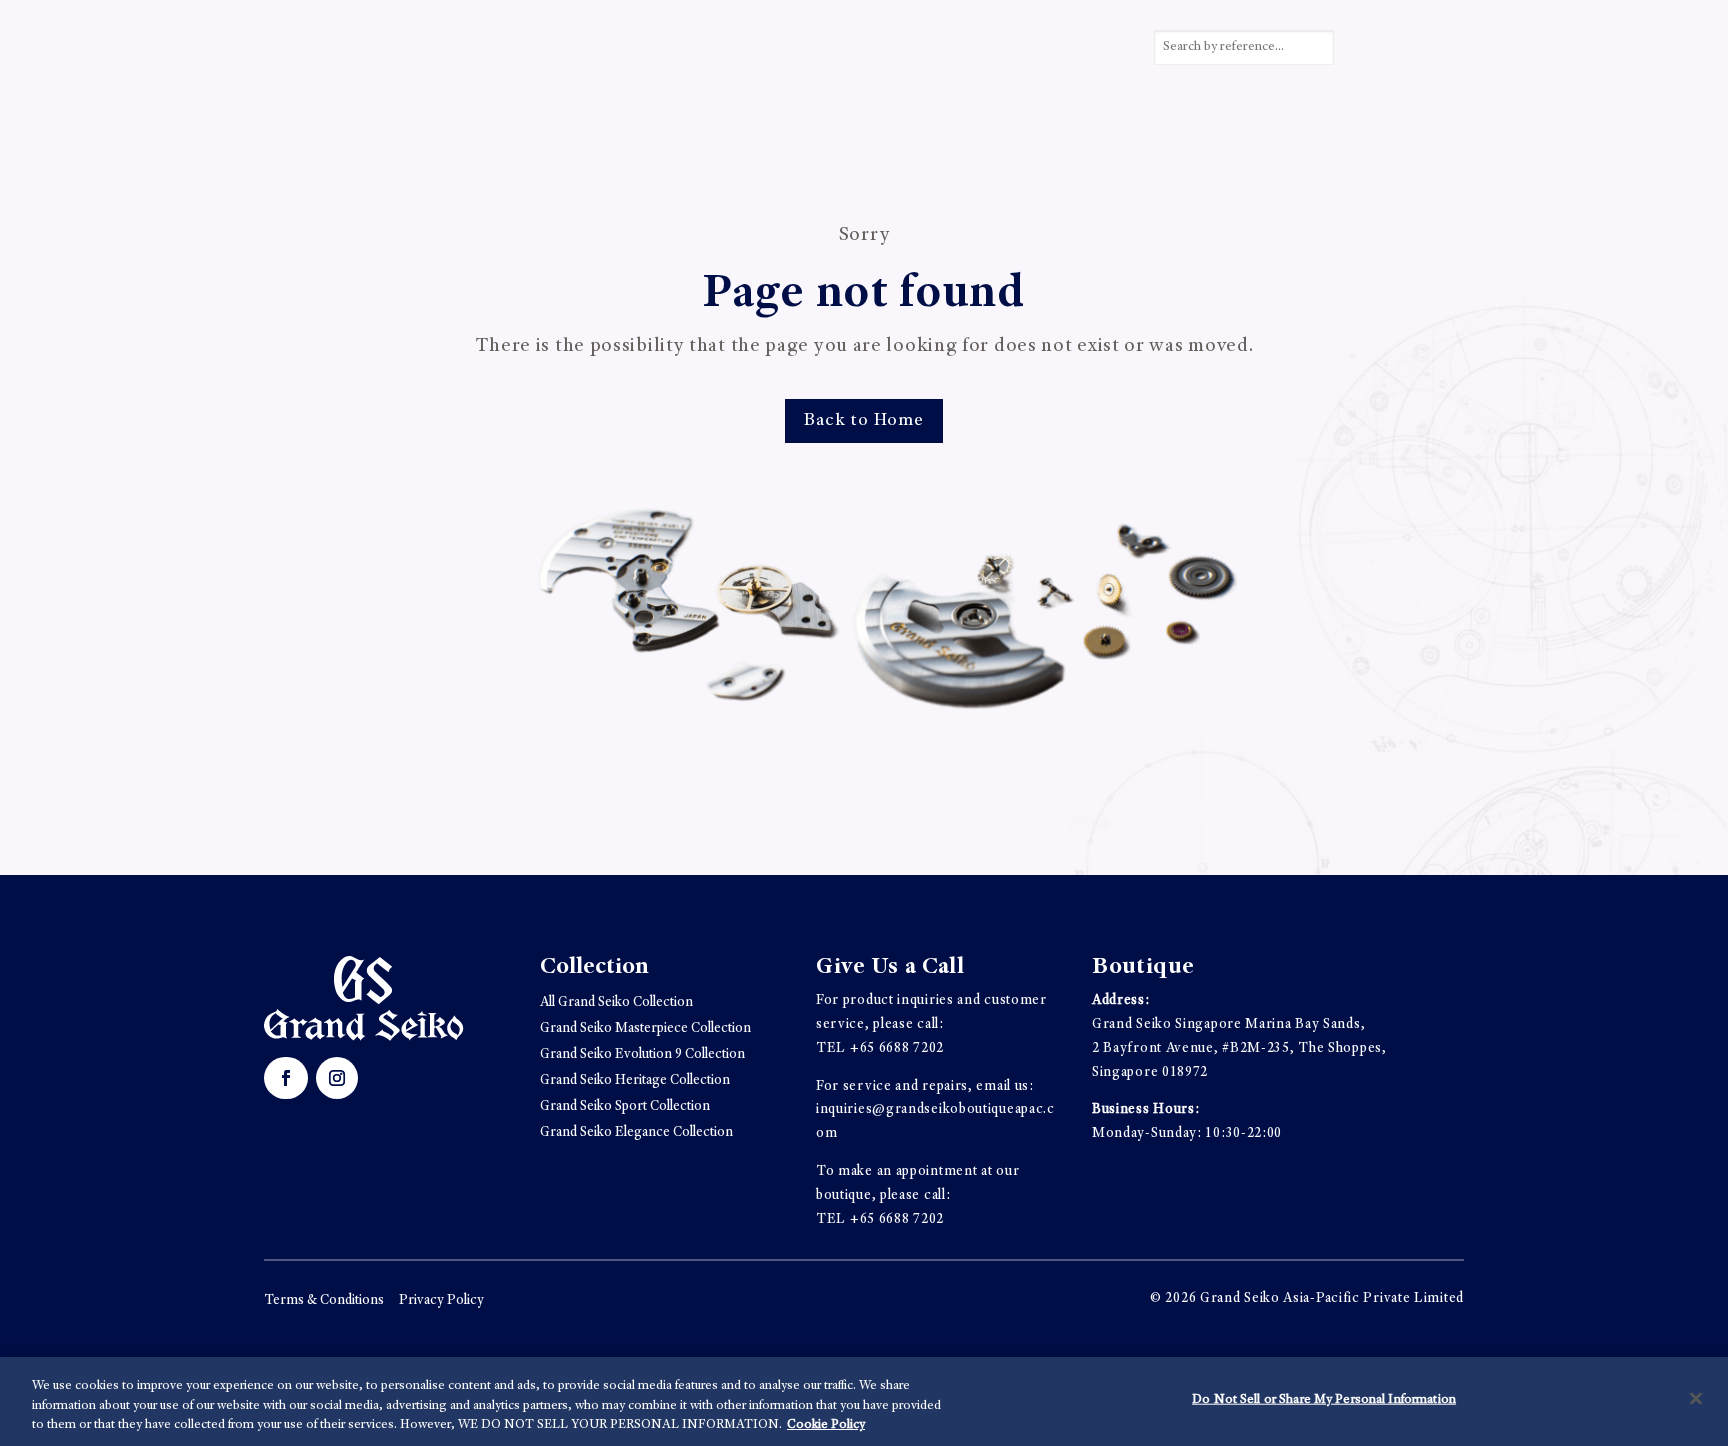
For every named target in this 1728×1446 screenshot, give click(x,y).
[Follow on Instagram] (337, 1078)
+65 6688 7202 (897, 1049)
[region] (864, 1401)
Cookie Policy (826, 1425)
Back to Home (864, 421)
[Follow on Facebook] (286, 1078)
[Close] (1696, 1398)
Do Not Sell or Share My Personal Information (1324, 1399)
